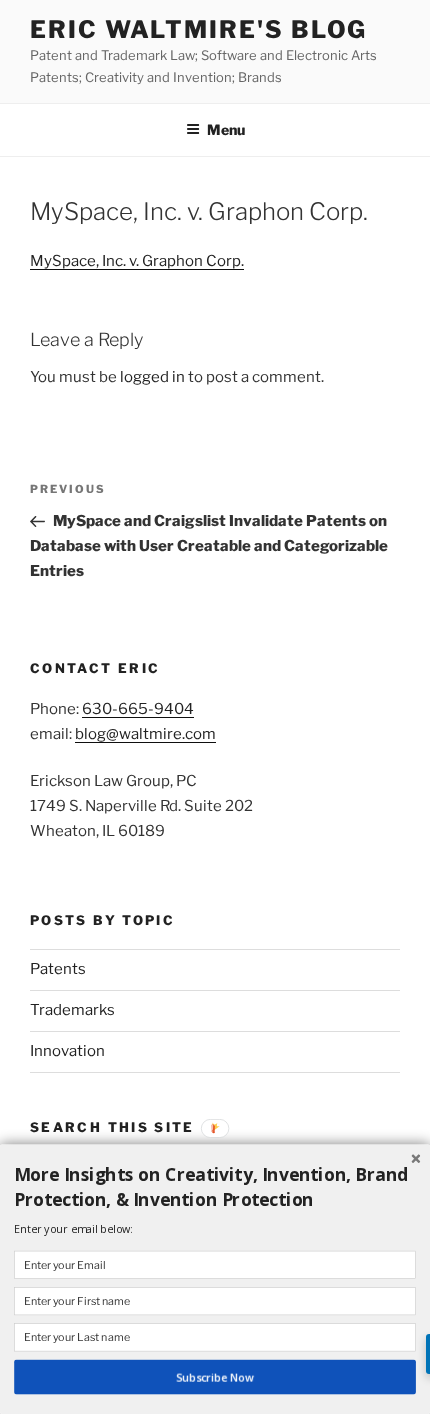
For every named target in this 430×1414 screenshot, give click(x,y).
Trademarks (72, 1010)
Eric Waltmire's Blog (198, 29)
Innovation (67, 1051)
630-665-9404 (138, 709)
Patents (58, 969)
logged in (152, 377)
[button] (215, 1187)
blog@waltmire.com (145, 734)
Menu (226, 129)
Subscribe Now (214, 1377)
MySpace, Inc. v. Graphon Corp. (137, 261)
